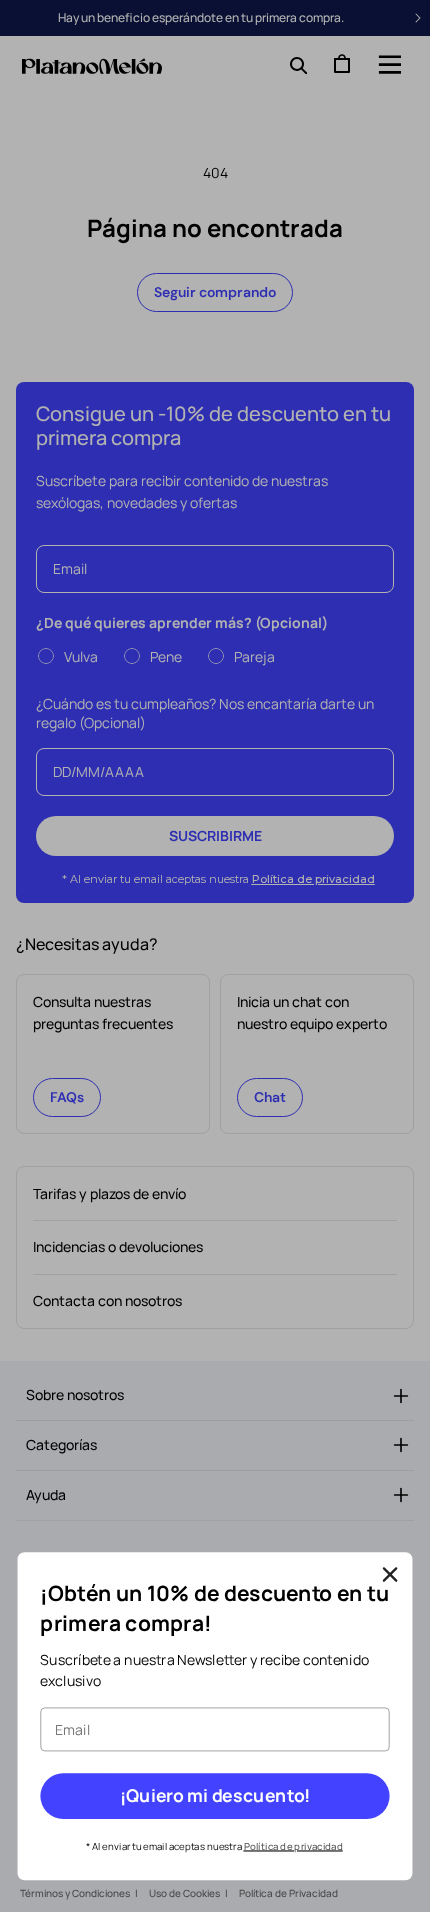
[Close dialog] (390, 1575)
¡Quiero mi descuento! (215, 1796)
